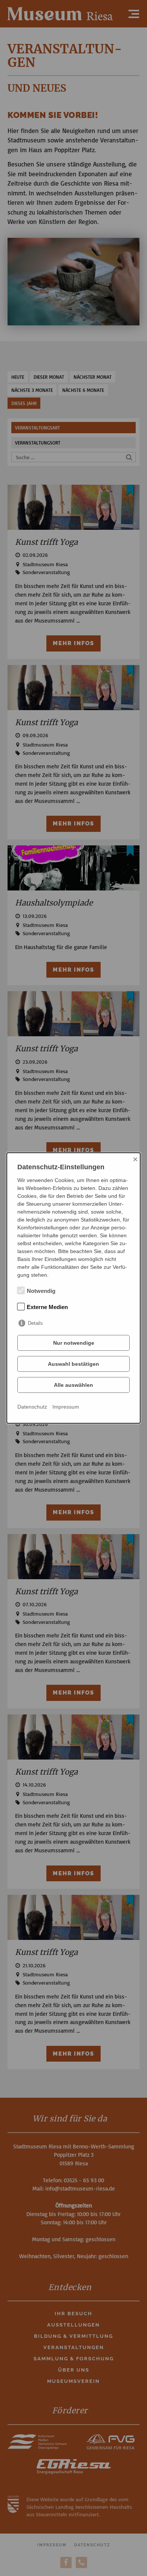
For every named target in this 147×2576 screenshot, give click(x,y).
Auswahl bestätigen (73, 1364)
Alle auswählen (73, 1385)
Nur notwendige (74, 1343)
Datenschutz (32, 1407)
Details (35, 1323)
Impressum (66, 1407)
